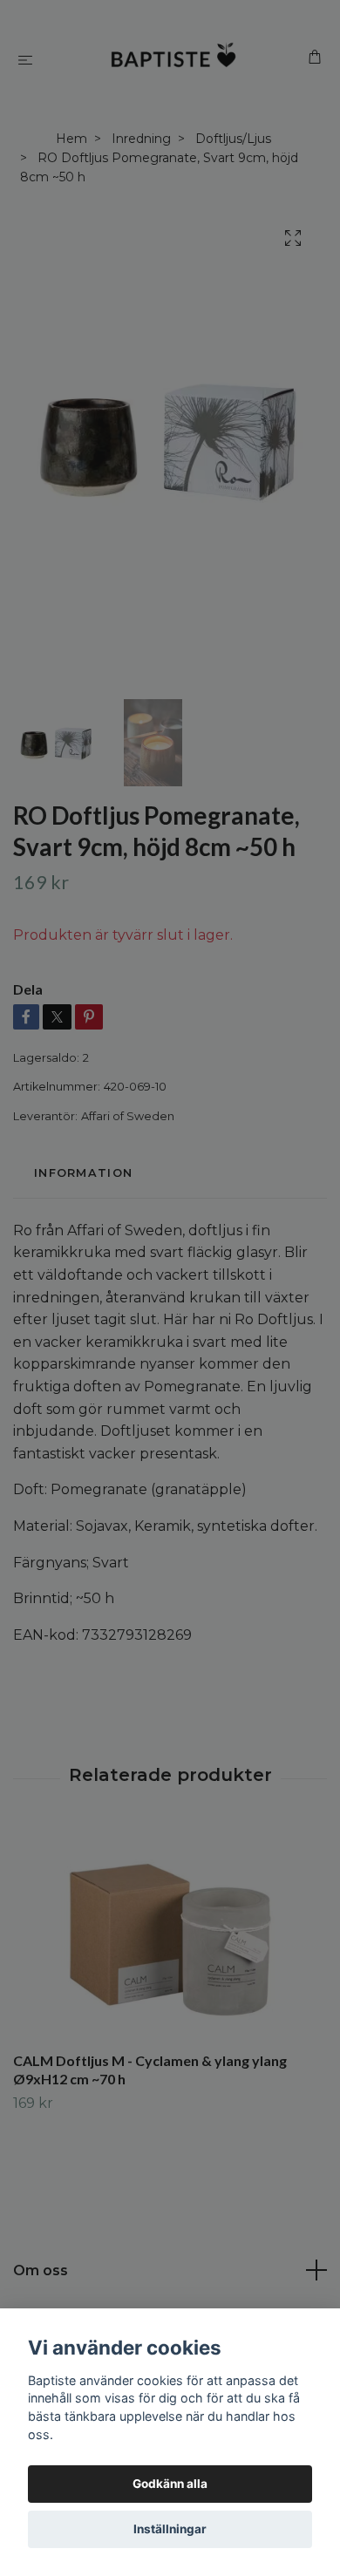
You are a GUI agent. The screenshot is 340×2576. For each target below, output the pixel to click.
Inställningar (170, 2529)
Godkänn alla (170, 2484)
